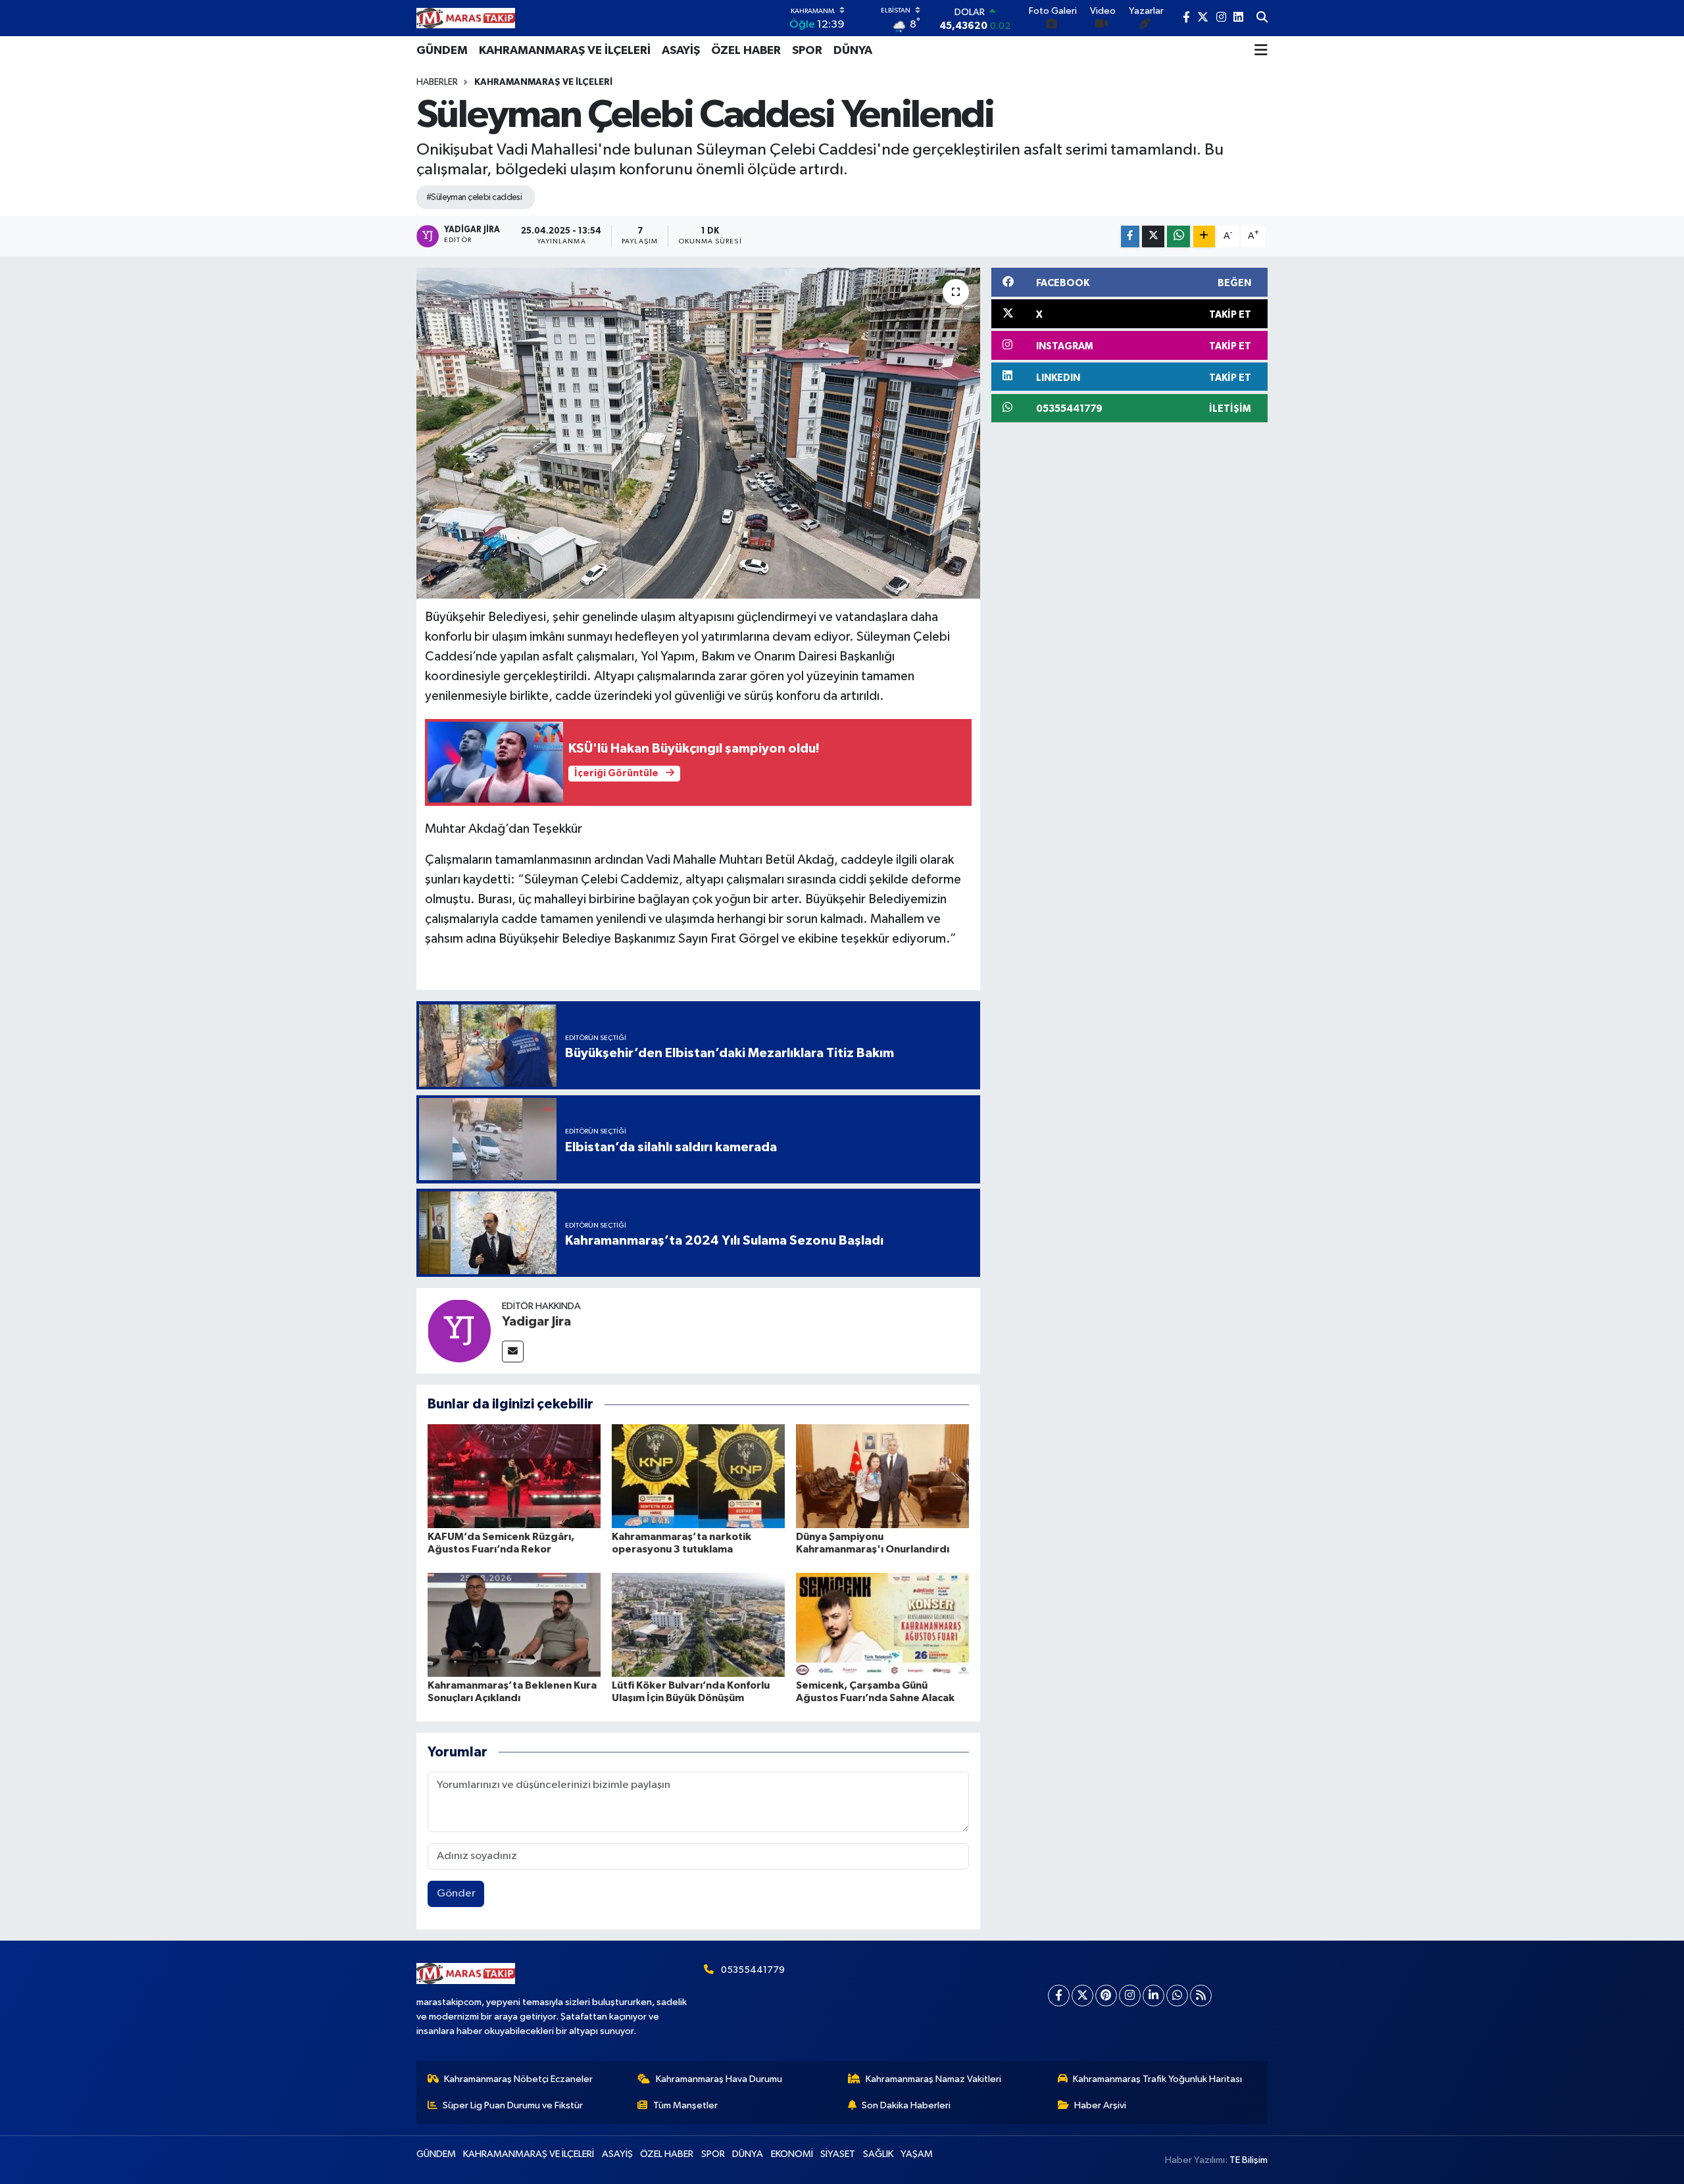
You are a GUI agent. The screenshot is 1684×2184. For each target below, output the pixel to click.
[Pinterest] (1106, 1996)
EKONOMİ (792, 2154)
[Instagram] (1130, 1996)
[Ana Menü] (1261, 51)
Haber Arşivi (1100, 2105)
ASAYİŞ (681, 51)
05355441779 (753, 1970)
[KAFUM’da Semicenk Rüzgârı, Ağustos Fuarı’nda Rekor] (514, 1476)
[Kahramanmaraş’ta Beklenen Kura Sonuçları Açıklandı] (514, 1625)
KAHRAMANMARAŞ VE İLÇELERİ (565, 51)
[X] (1082, 1996)
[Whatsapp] (1177, 1996)
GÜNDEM (442, 51)
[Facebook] (1059, 1996)
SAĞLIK (878, 2154)
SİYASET (838, 2154)
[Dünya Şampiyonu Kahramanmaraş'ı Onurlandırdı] (882, 1476)
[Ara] (1262, 18)
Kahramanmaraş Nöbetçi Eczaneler (518, 2079)
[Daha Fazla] (1204, 236)
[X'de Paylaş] (1153, 236)
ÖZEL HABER (746, 51)
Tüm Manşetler (685, 2105)
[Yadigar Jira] (459, 1330)
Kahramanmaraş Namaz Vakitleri (933, 2079)
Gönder (456, 1894)
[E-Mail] (513, 1352)
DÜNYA (853, 51)
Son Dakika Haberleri (906, 2105)
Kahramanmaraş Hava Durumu (719, 2079)
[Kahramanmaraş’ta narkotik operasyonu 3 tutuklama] (698, 1476)
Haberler (437, 82)
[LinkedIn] (1153, 1996)
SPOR (807, 51)
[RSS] (1201, 1996)
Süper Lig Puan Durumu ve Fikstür (513, 2105)
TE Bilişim (1249, 2160)
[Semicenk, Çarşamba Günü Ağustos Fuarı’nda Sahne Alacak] (882, 1625)
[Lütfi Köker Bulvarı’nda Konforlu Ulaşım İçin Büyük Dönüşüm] (698, 1625)
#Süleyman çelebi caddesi (474, 197)
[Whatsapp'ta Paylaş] (1178, 236)
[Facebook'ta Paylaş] (1130, 236)
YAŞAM (917, 2154)
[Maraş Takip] (466, 18)
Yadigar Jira (536, 1322)
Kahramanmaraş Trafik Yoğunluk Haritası (1157, 2079)
